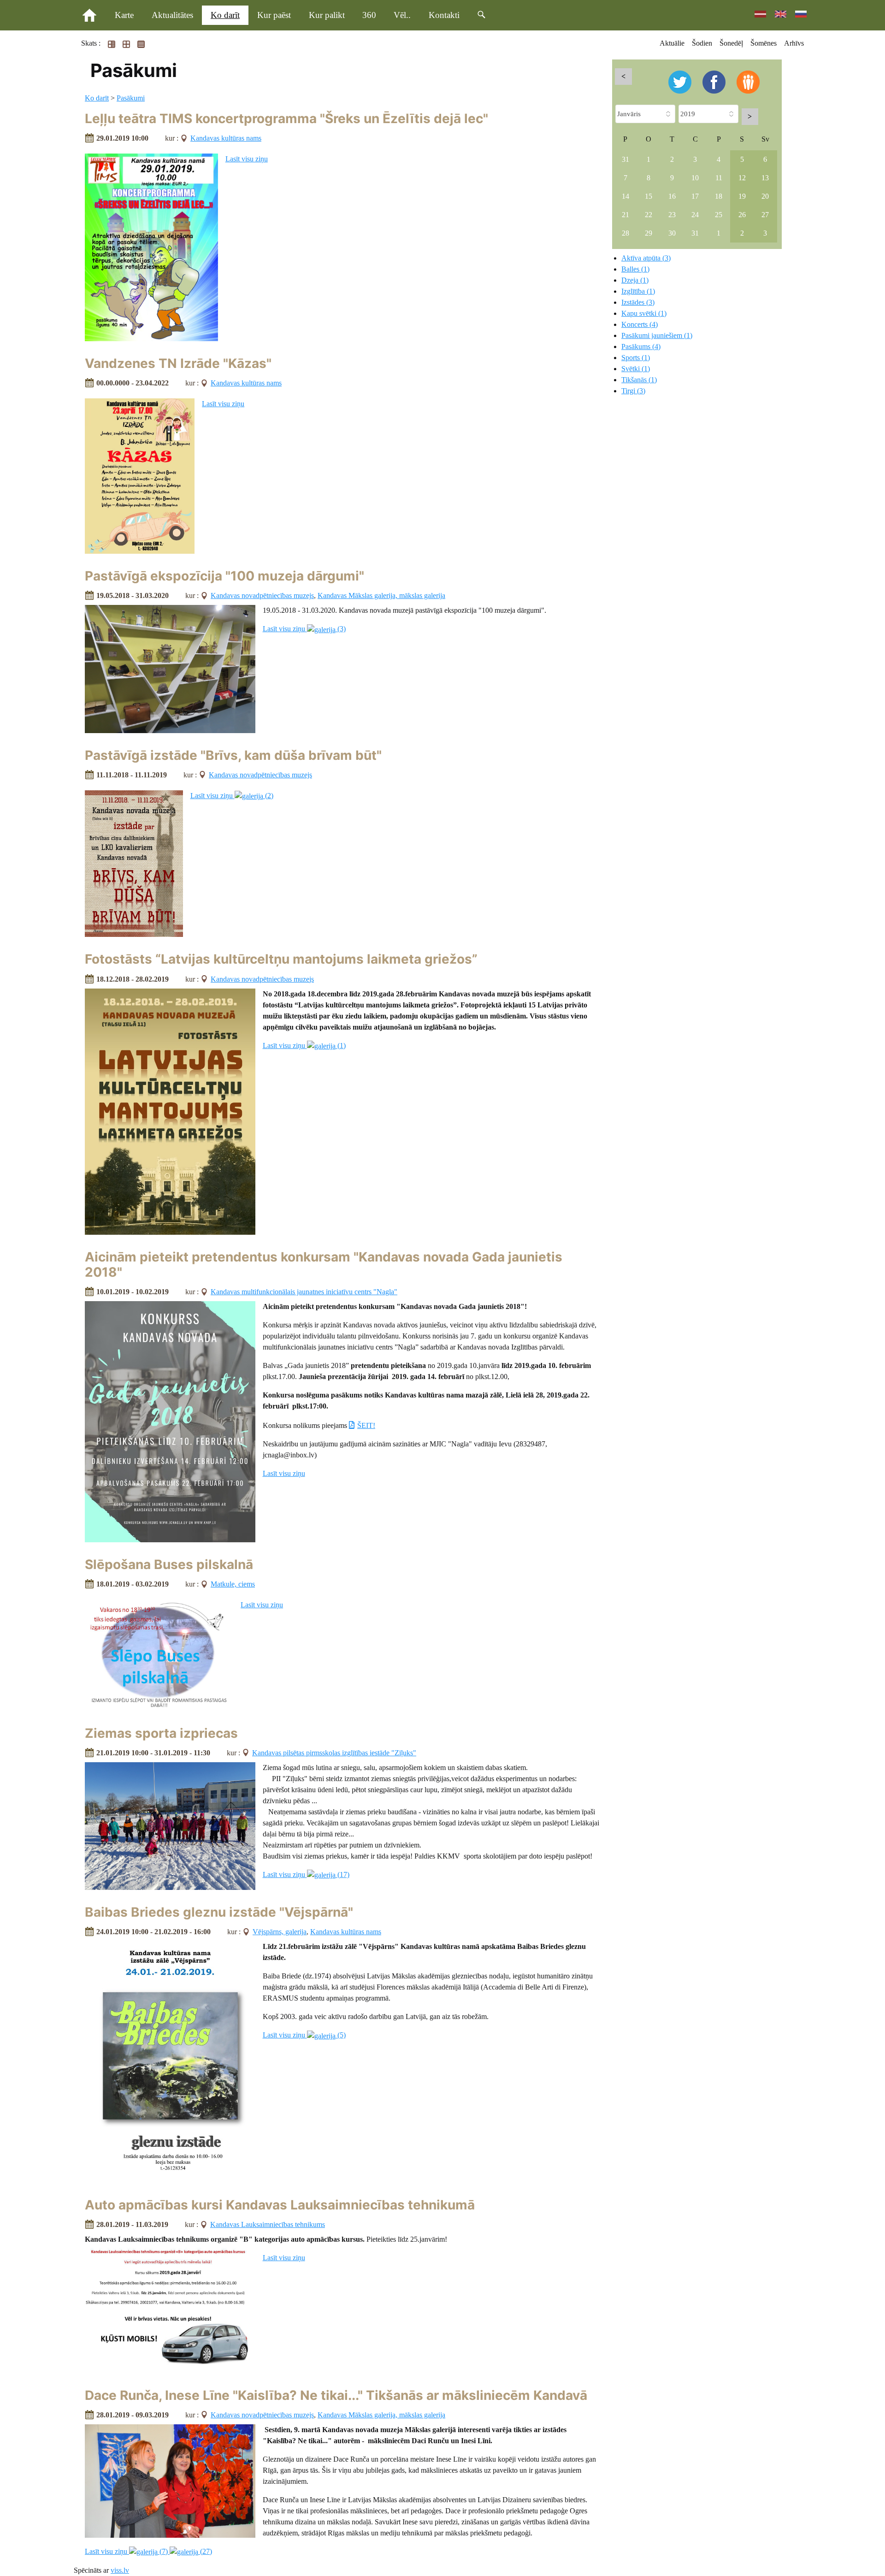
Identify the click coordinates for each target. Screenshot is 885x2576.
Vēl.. (402, 15)
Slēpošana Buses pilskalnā (169, 1564)
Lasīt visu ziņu (247, 159)
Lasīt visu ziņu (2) (232, 796)
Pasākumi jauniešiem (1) (657, 335)
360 (369, 15)
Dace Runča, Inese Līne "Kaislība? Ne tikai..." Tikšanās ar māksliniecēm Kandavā (336, 2395)
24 (695, 215)
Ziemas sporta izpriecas (161, 1733)
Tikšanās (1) (639, 380)
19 (742, 196)
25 (719, 215)
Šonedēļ (731, 43)
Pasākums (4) (641, 346)
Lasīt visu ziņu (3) (304, 629)
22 (649, 215)
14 (625, 196)
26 (742, 215)
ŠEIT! (366, 1425)
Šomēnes (764, 43)
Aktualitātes (172, 15)
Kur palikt (327, 15)
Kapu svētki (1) (644, 313)
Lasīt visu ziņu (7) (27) (148, 2551)
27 (765, 215)
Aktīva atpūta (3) (646, 258)
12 (742, 178)
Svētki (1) (636, 369)
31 (625, 159)
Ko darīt (225, 15)
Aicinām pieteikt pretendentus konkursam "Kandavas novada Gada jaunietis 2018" (324, 1265)
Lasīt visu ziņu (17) (306, 1874)
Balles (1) (635, 269)
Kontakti (444, 15)
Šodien (702, 43)
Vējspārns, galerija (280, 1932)
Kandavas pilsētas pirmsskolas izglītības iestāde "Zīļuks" (334, 1753)
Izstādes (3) (638, 302)
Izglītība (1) (638, 291)
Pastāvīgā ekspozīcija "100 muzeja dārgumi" (224, 576)
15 (649, 196)
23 (672, 215)
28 (625, 233)
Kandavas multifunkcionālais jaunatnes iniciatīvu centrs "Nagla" (304, 1292)
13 (765, 178)
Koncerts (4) (640, 324)
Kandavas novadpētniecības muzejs (262, 595)
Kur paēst (274, 15)
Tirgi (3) (633, 391)
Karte (124, 15)
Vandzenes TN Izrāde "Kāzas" (178, 363)
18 (719, 196)
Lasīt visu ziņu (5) (304, 2035)
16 (672, 196)
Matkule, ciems (233, 1584)
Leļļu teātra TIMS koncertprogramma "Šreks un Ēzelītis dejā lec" (286, 118)
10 (695, 178)
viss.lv (120, 2570)
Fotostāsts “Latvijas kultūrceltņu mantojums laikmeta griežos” (281, 959)
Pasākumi (131, 98)
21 (625, 215)
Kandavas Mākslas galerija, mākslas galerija (381, 595)
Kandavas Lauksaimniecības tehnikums (268, 2224)
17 (695, 196)
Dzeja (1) (635, 280)
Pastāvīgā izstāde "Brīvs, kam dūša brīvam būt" (233, 755)
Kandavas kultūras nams (226, 138)
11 (719, 178)
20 (765, 196)
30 (672, 233)
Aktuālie (672, 43)
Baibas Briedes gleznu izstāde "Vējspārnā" (219, 1912)
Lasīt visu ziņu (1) (304, 1045)
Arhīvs (794, 43)
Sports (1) (636, 358)
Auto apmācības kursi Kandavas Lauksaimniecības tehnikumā (280, 2205)
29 (649, 233)
